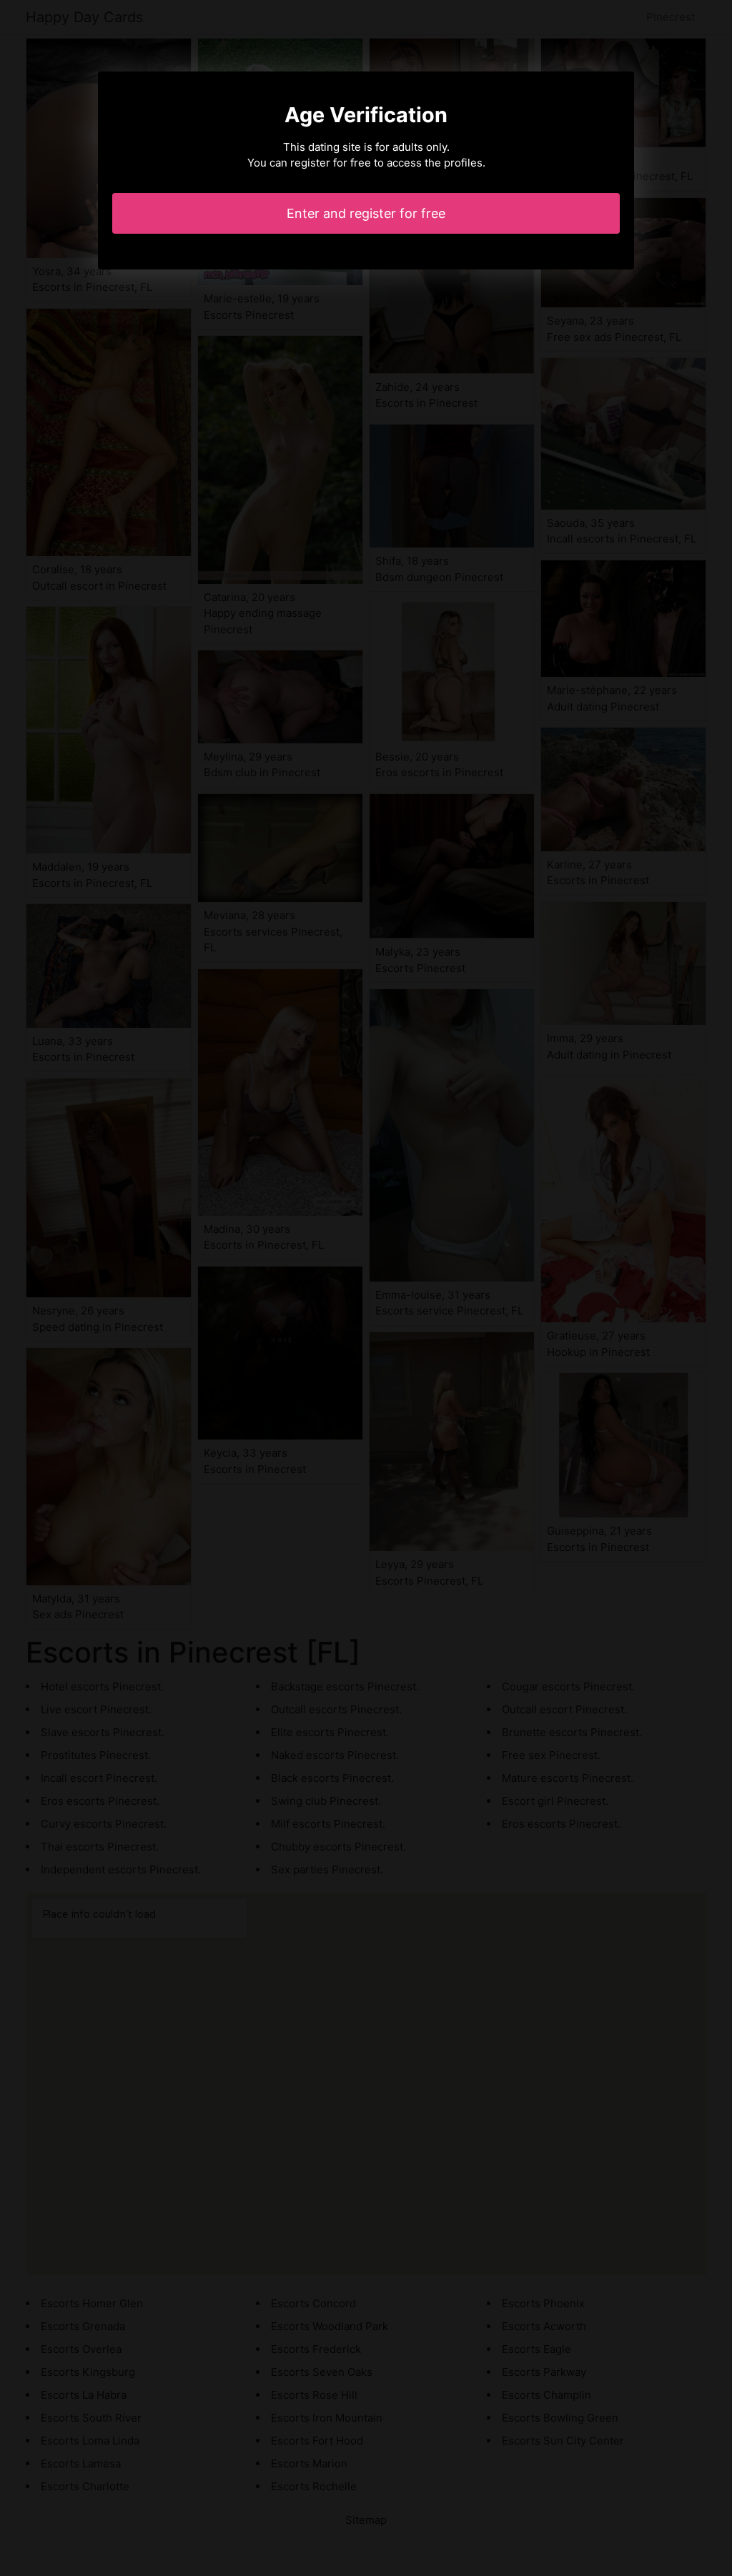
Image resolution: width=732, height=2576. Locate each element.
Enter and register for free (366, 213)
